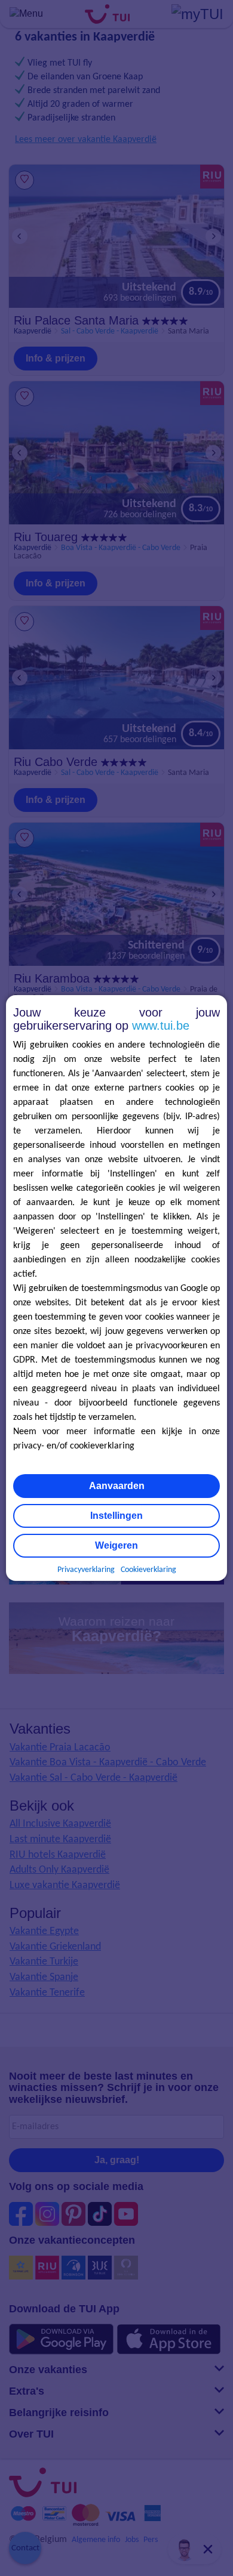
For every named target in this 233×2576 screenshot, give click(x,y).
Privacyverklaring (86, 1570)
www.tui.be (161, 1026)
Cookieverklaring (148, 1570)
